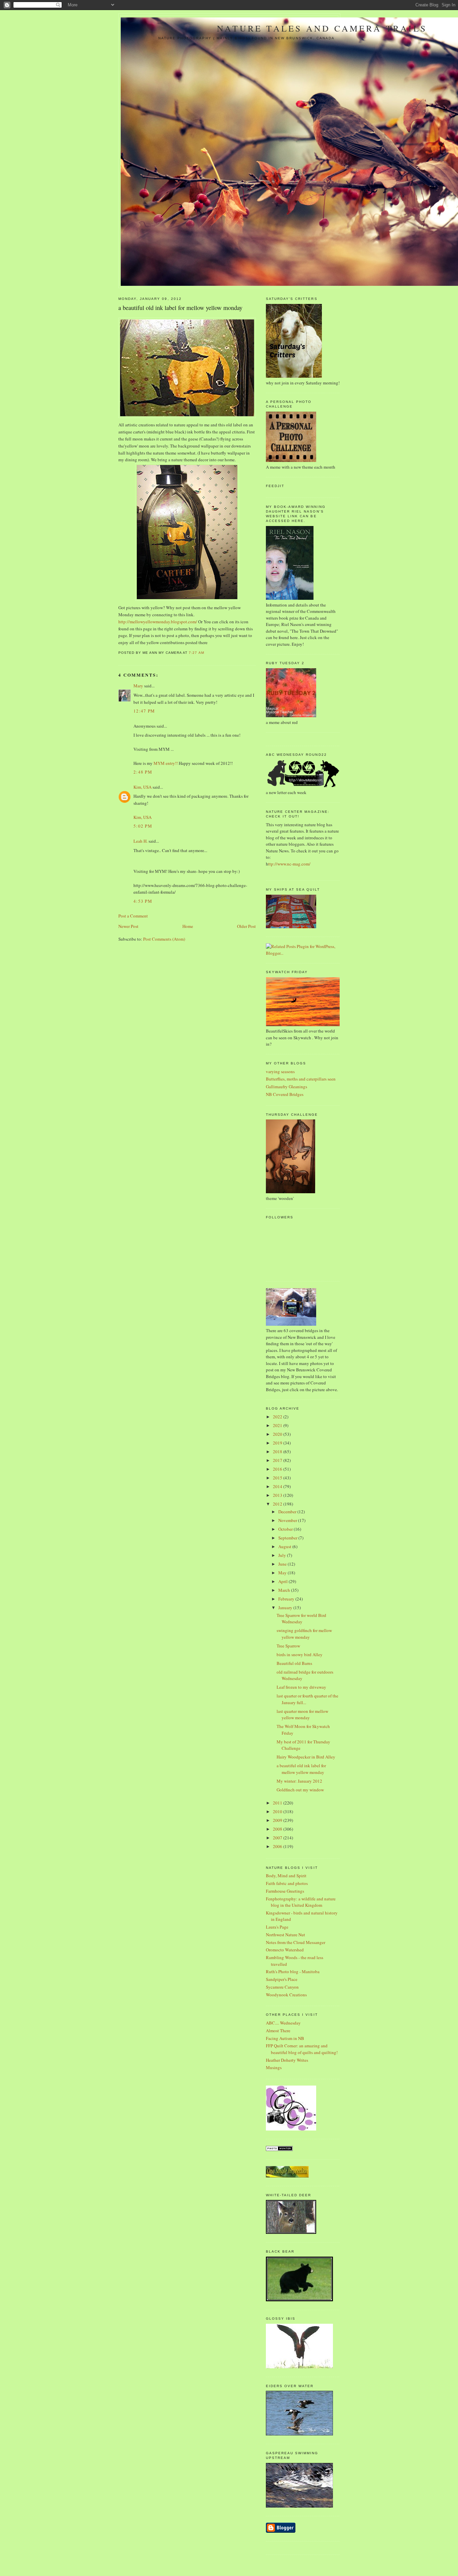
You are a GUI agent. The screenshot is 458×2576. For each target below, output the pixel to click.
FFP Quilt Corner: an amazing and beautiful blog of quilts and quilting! (302, 2049)
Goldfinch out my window (300, 1790)
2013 (278, 1495)
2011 (278, 1803)
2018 (278, 1452)
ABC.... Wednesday (283, 2023)
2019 (278, 1443)
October (286, 1529)
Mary (138, 686)
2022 (278, 1417)
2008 (278, 1829)
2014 (278, 1486)
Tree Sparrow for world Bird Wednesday (301, 1619)
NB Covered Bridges (285, 1094)
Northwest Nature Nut (285, 1935)
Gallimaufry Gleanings (287, 1087)
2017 (278, 1460)
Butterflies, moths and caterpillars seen (301, 1079)
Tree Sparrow (288, 1646)
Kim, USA (142, 787)
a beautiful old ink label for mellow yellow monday (180, 308)
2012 (278, 1504)
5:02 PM (143, 826)
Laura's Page (277, 1927)
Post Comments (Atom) (164, 939)
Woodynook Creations (286, 1995)
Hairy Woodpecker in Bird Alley (306, 1757)
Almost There (278, 2031)
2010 (278, 1811)
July (283, 1555)
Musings (274, 2067)
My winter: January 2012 (299, 1781)
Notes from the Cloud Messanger (296, 1942)
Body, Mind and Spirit (286, 1876)
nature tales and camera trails (322, 28)
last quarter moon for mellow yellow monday (302, 1715)
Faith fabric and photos (287, 1883)
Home (188, 926)
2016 (278, 1469)
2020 (278, 1434)
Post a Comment (133, 916)
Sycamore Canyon (282, 1987)
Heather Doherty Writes (287, 2060)
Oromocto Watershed (285, 1950)
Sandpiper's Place (282, 1979)
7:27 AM (196, 653)
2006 (278, 1846)
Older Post (246, 926)
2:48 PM (143, 772)
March (285, 1590)
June (283, 1564)
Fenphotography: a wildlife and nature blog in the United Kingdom (301, 1902)
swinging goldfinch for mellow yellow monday (304, 1634)
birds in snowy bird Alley (300, 1654)
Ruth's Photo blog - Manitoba (293, 1972)
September (288, 1538)
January (286, 1608)
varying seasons (280, 1071)
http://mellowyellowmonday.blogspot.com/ (158, 622)
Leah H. (140, 841)
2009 (278, 1820)
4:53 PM (143, 901)
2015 (278, 1478)
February (287, 1599)
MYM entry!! (166, 763)
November (288, 1520)
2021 (278, 1425)
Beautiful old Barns (294, 1663)
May (283, 1573)
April (283, 1581)
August (285, 1546)
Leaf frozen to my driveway (301, 1687)
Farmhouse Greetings (285, 1891)
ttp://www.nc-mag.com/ (289, 864)
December (288, 1512)
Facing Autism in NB (285, 2038)
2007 (278, 1838)
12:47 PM (144, 711)
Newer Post (128, 926)
